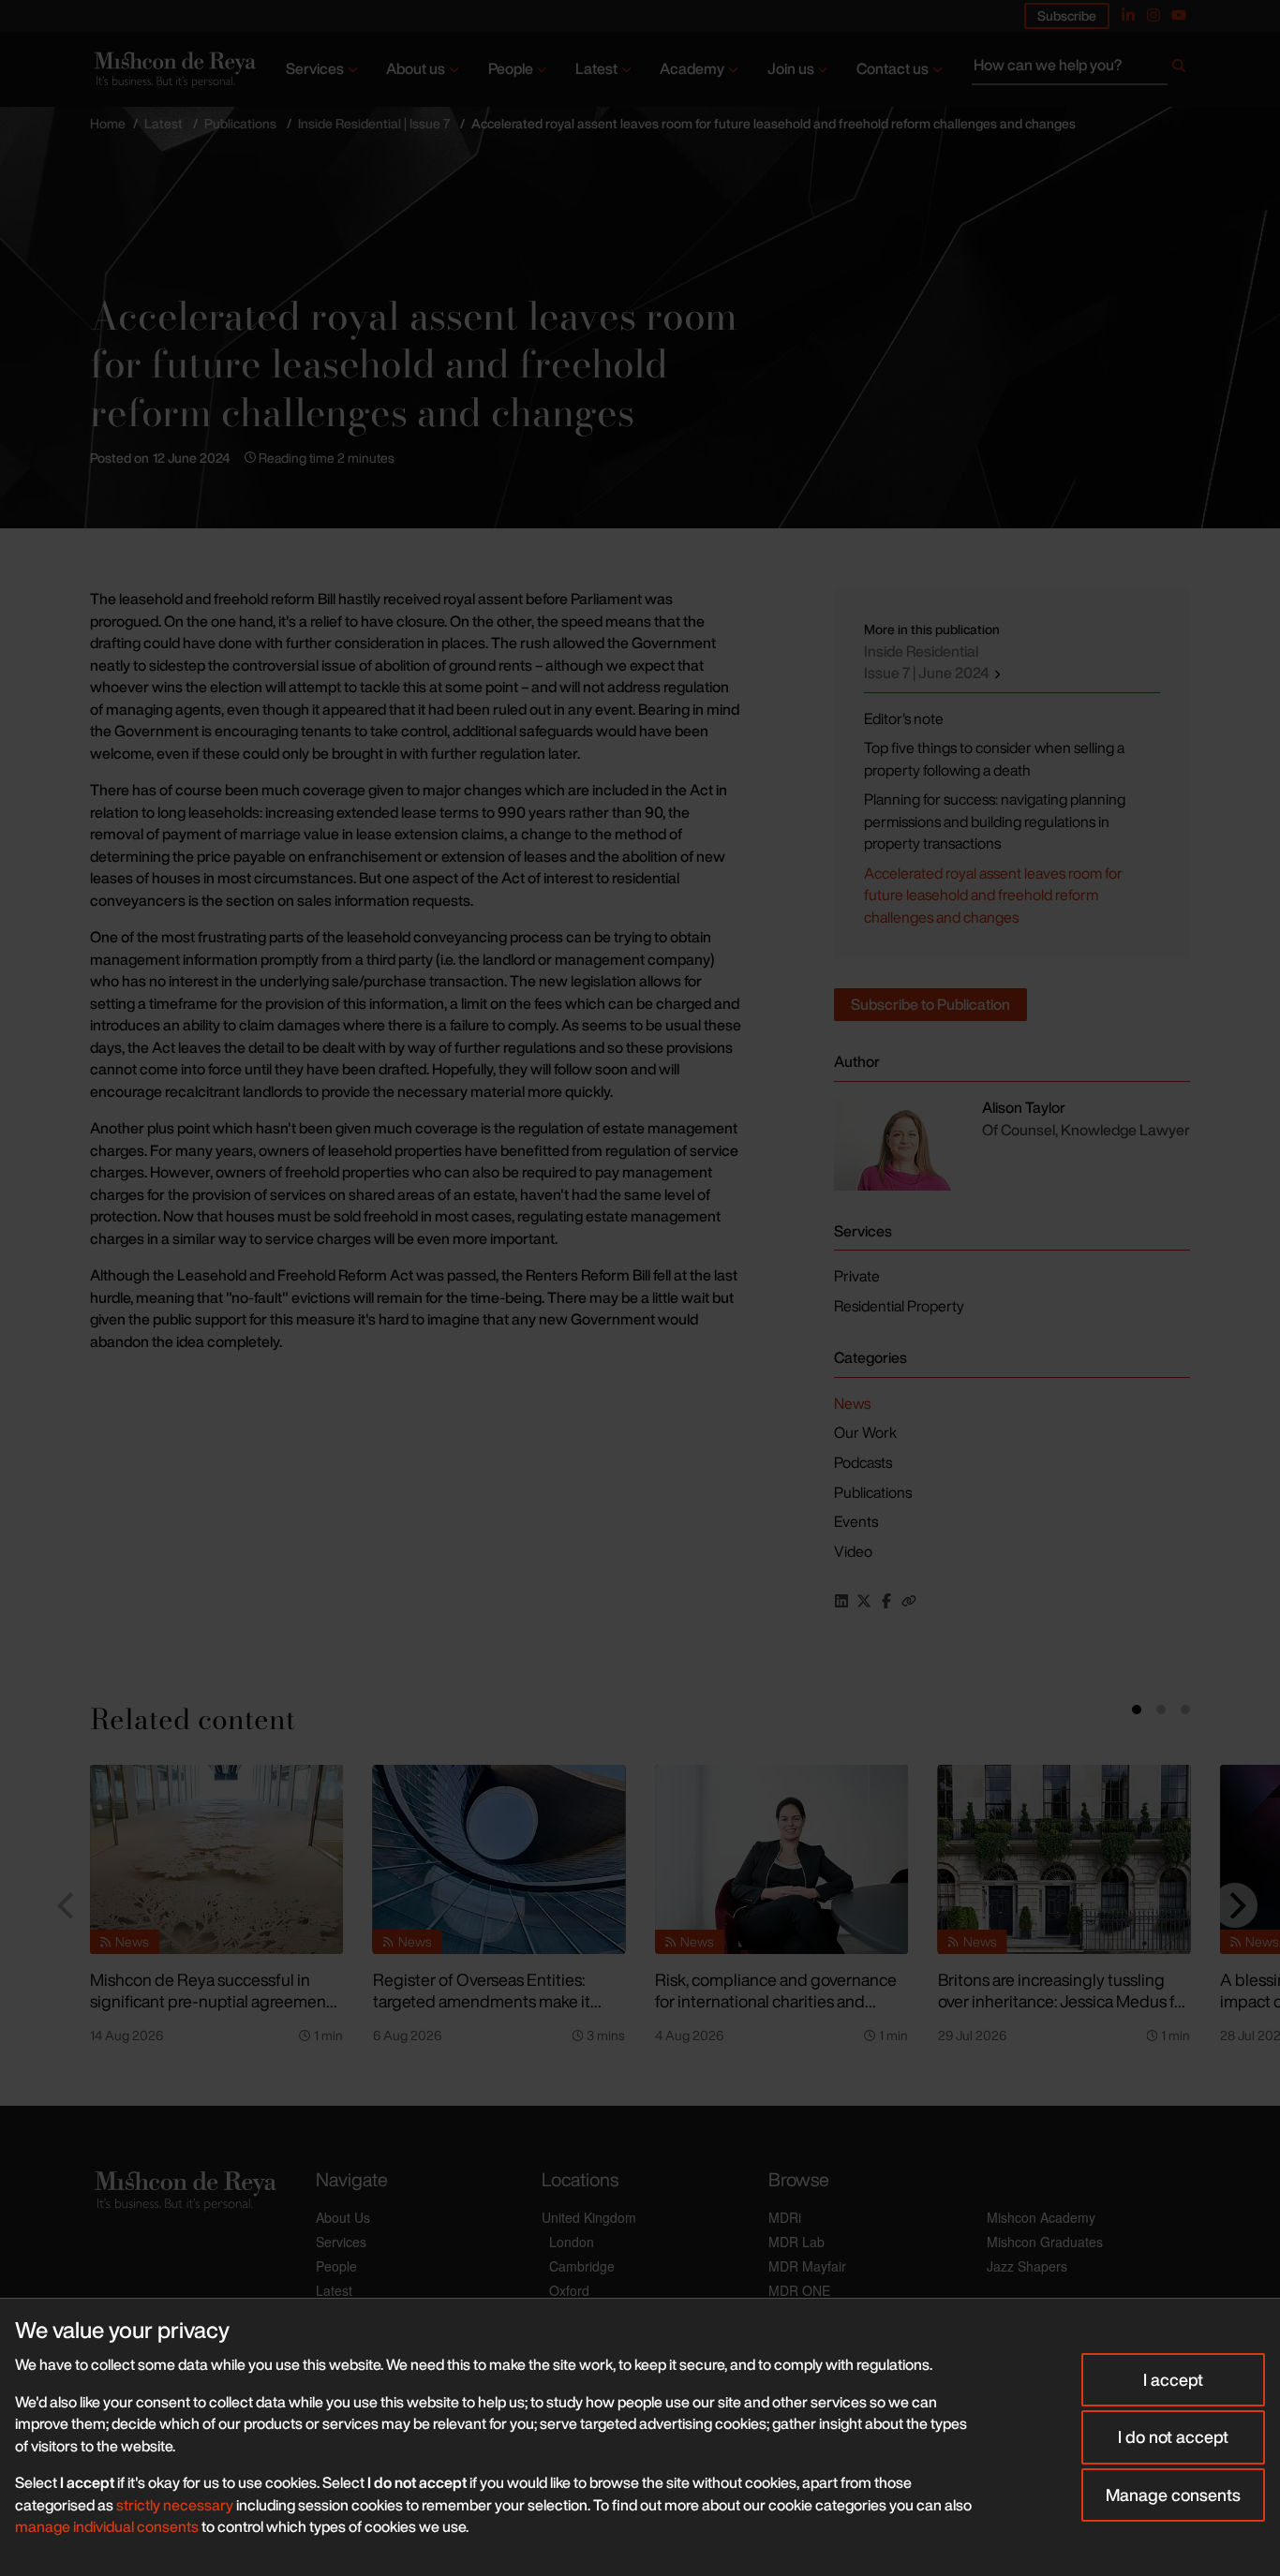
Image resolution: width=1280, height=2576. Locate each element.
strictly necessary (175, 2505)
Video (853, 1551)
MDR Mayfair (807, 2266)
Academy (692, 68)
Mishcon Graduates (1045, 2242)
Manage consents (1173, 2495)
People (511, 68)
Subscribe (1067, 15)
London (572, 2242)
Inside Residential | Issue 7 (374, 123)
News (852, 1403)
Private (857, 1276)
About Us (343, 2217)
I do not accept (1173, 2436)
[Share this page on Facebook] (886, 1601)
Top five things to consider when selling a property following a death (994, 759)
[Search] (1179, 69)
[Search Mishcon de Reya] (1081, 69)
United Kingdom (589, 2217)
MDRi (785, 2217)
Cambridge (582, 2266)
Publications (240, 123)
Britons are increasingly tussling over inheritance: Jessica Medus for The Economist (1064, 2000)
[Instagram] (1153, 15)
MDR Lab (796, 2242)
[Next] (1235, 1905)
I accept (1173, 2379)
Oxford (569, 2290)
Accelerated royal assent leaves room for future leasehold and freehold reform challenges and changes (993, 895)
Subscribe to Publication (930, 1004)
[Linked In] (1128, 15)
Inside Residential (928, 662)
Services (315, 68)
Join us (791, 68)
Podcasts (863, 1462)
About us (416, 68)
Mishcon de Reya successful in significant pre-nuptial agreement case (211, 2000)
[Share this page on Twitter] (864, 1601)
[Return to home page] (173, 69)
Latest (596, 68)
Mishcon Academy (1041, 2217)
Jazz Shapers (1027, 2266)
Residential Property (899, 1306)
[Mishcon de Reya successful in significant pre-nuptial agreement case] (216, 1859)
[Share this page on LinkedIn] (841, 1601)
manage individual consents (107, 2526)
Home (108, 123)
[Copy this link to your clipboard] (909, 1601)
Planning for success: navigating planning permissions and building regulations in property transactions (995, 821)
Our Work (865, 1432)
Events (856, 1521)
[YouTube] (1179, 15)
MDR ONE (799, 2290)
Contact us (893, 68)
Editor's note (904, 718)
